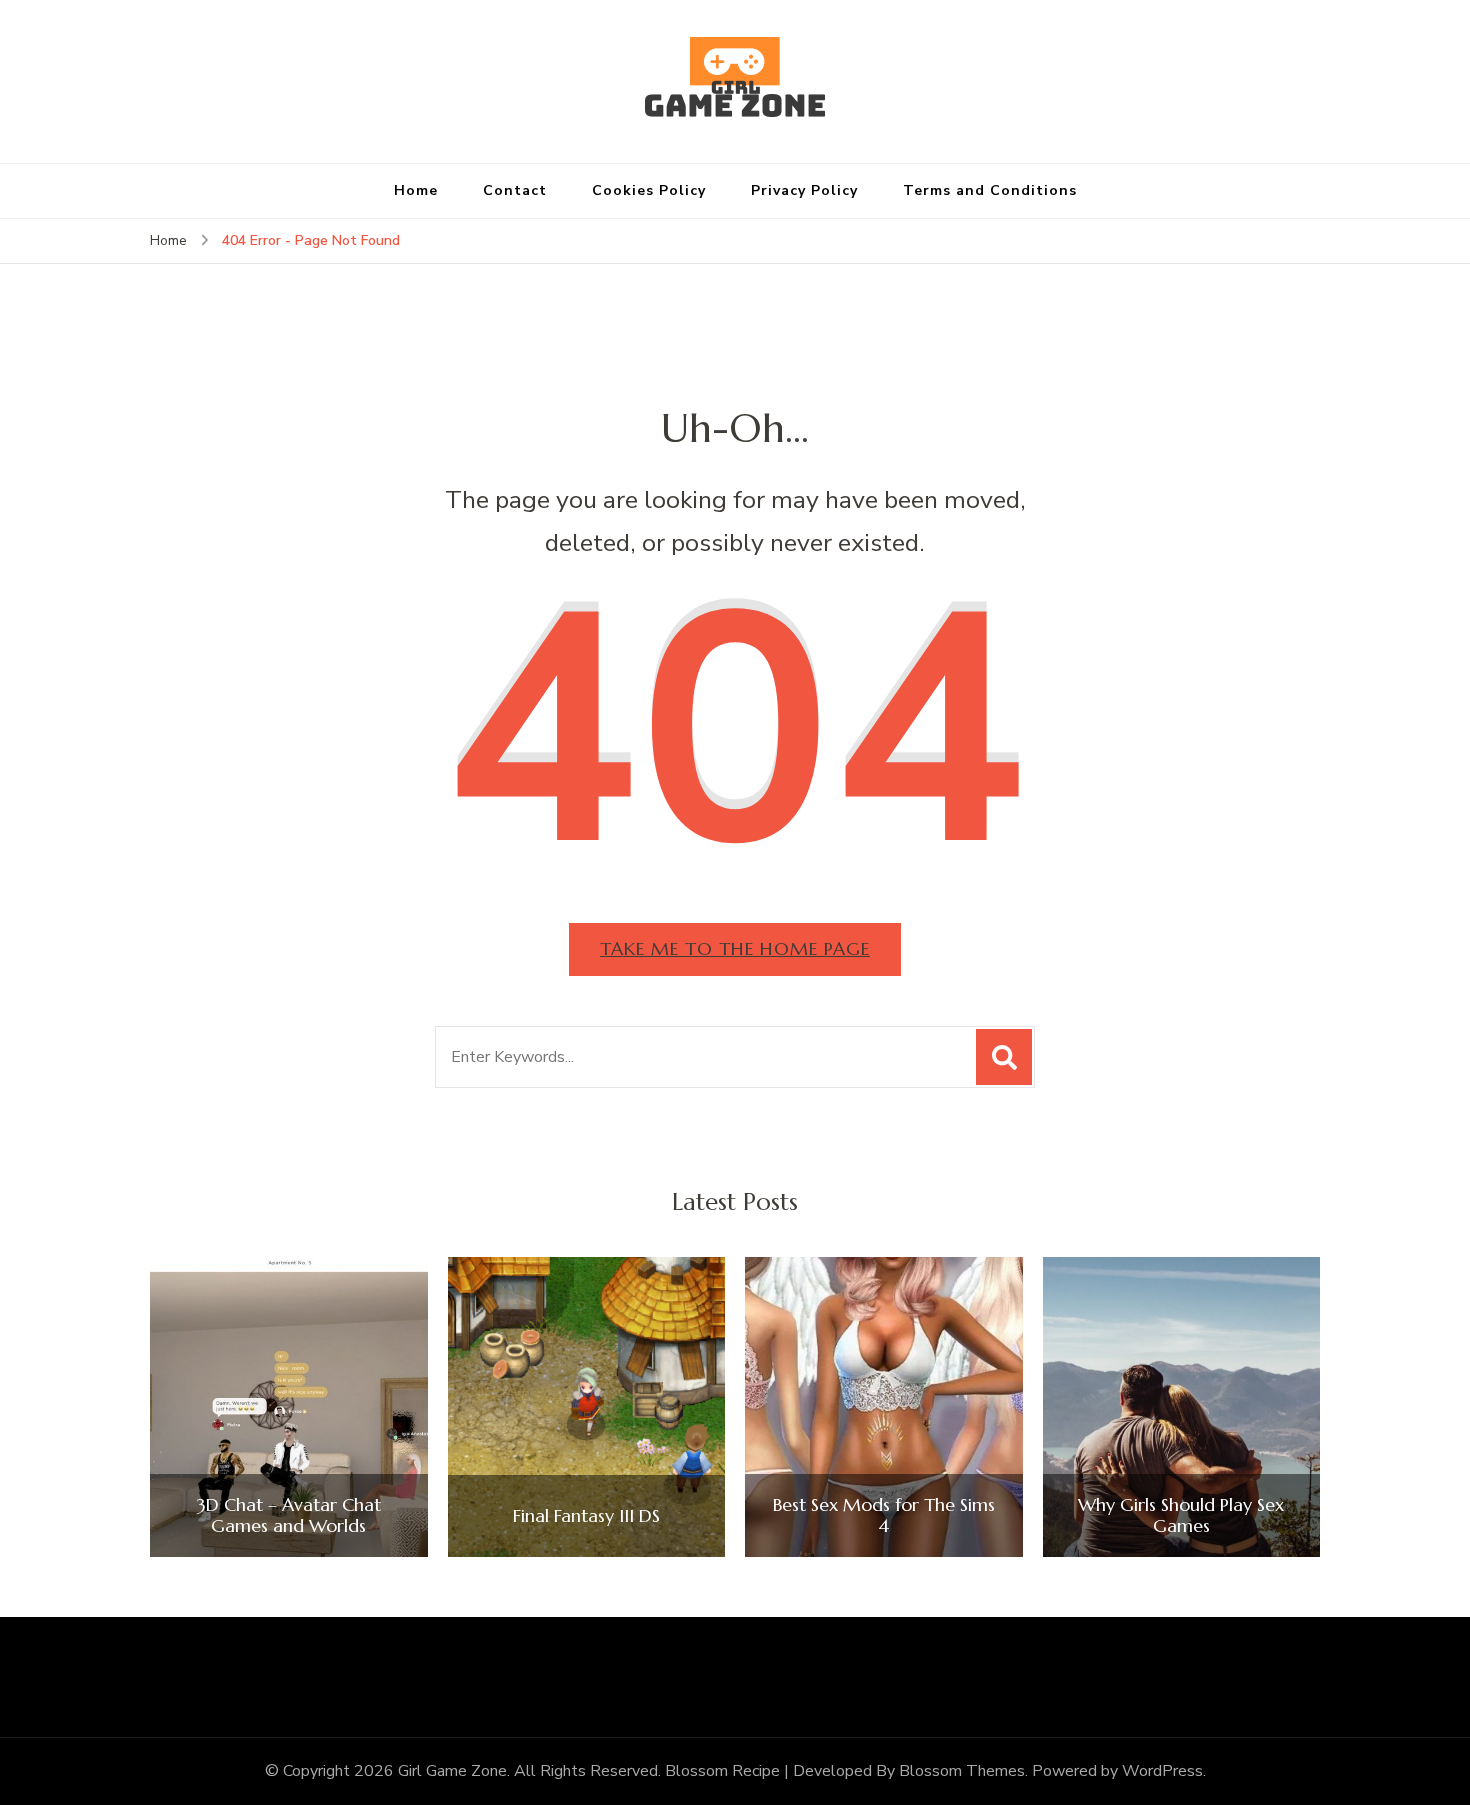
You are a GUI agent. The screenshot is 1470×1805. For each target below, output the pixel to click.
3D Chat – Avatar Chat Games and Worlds (289, 1515)
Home (416, 190)
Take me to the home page (735, 948)
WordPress (1162, 1771)
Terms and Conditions (990, 190)
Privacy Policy (804, 190)
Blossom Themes (962, 1771)
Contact (515, 190)
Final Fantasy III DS (586, 1516)
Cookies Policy (649, 190)
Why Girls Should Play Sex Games (1181, 1515)
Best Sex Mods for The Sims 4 (884, 1515)
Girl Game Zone (452, 1771)
